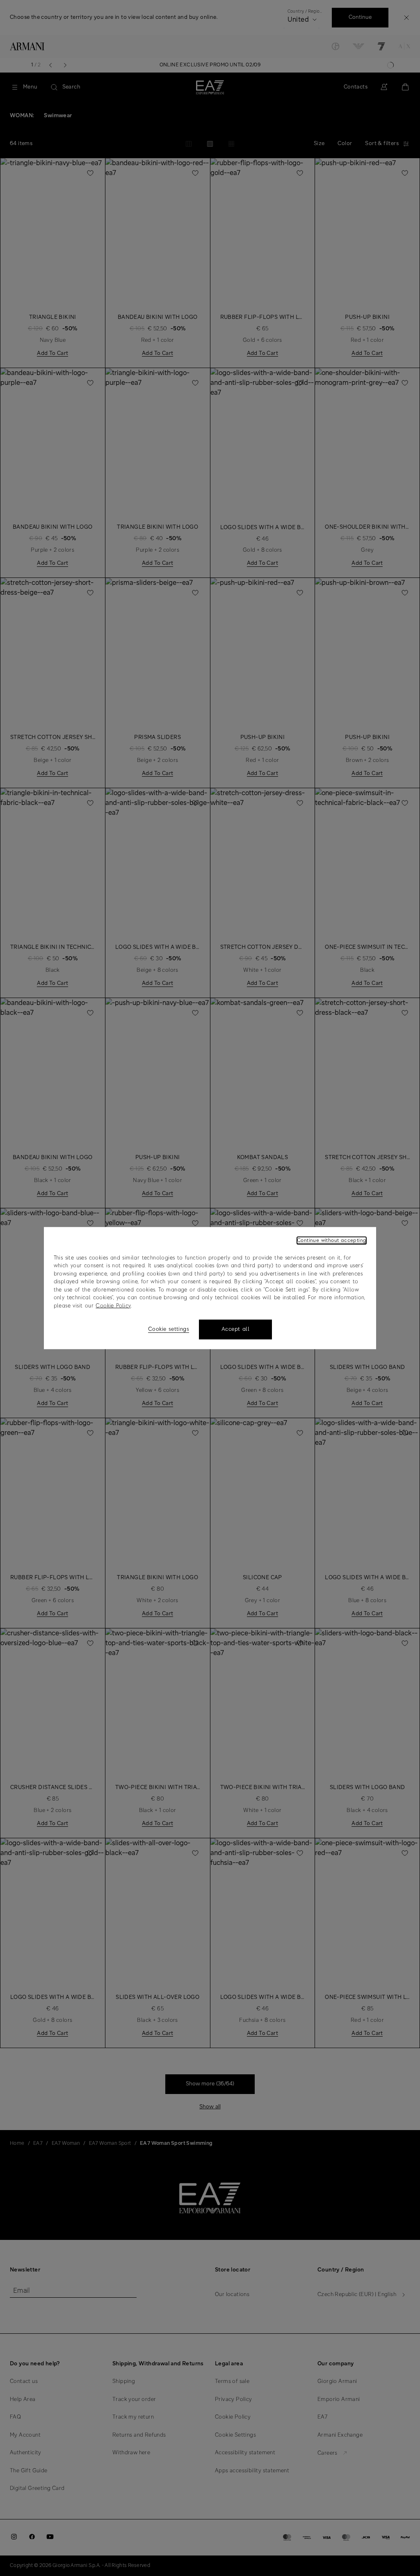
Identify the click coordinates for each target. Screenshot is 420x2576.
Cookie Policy (113, 1306)
